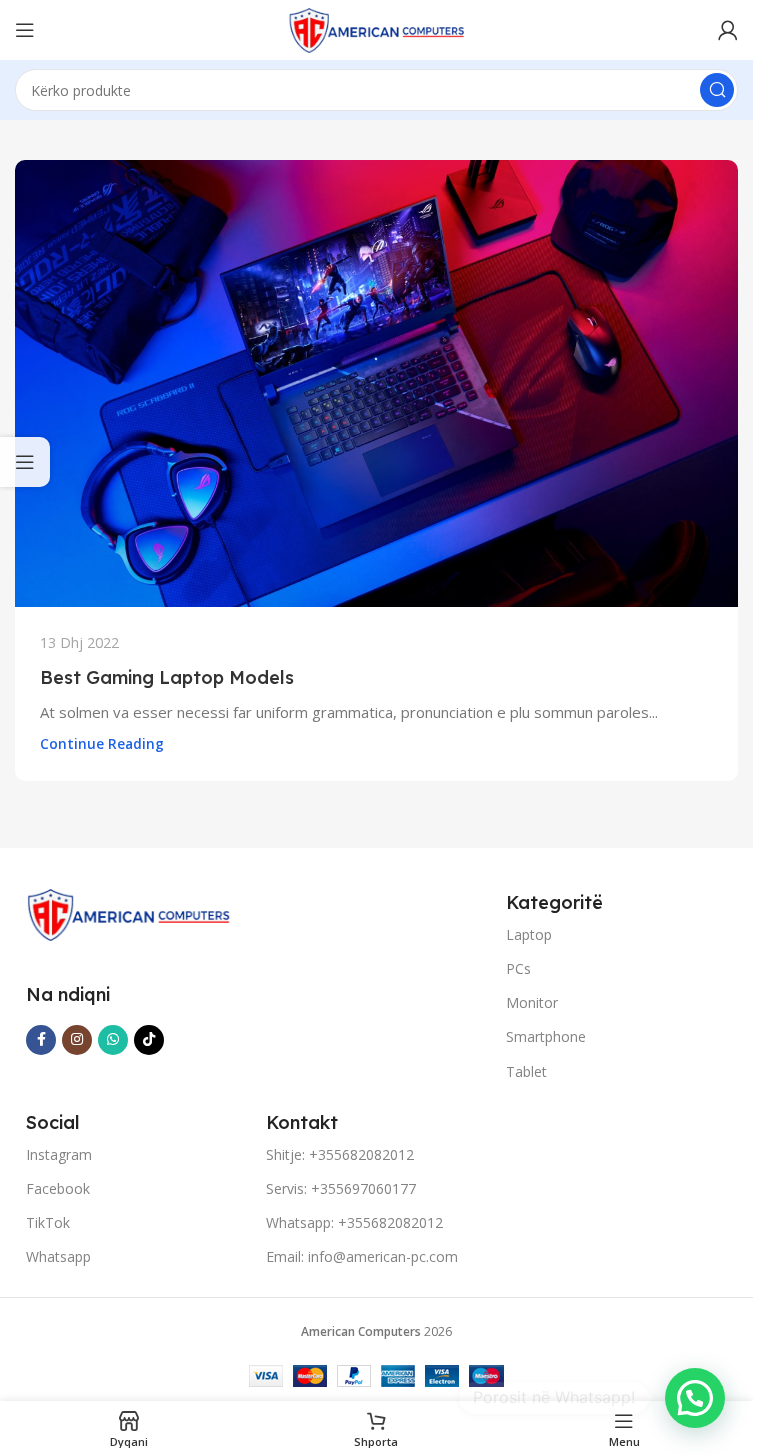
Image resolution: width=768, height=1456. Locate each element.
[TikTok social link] (149, 1040)
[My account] (728, 30)
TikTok (48, 1222)
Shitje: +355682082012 (340, 1154)
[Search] (717, 90)
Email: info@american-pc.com (362, 1256)
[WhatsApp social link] (113, 1040)
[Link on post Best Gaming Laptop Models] (376, 383)
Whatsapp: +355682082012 (354, 1222)
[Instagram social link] (77, 1040)
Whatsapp (58, 1256)
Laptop (529, 934)
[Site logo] (377, 28)
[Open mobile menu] (25, 30)
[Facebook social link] (41, 1040)
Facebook (58, 1188)
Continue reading (102, 744)
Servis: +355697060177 (341, 1188)
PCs (518, 968)
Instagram (59, 1154)
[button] (695, 1398)
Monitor (532, 1002)
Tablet (526, 1071)
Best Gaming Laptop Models (167, 677)
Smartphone (546, 1036)
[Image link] (128, 913)
